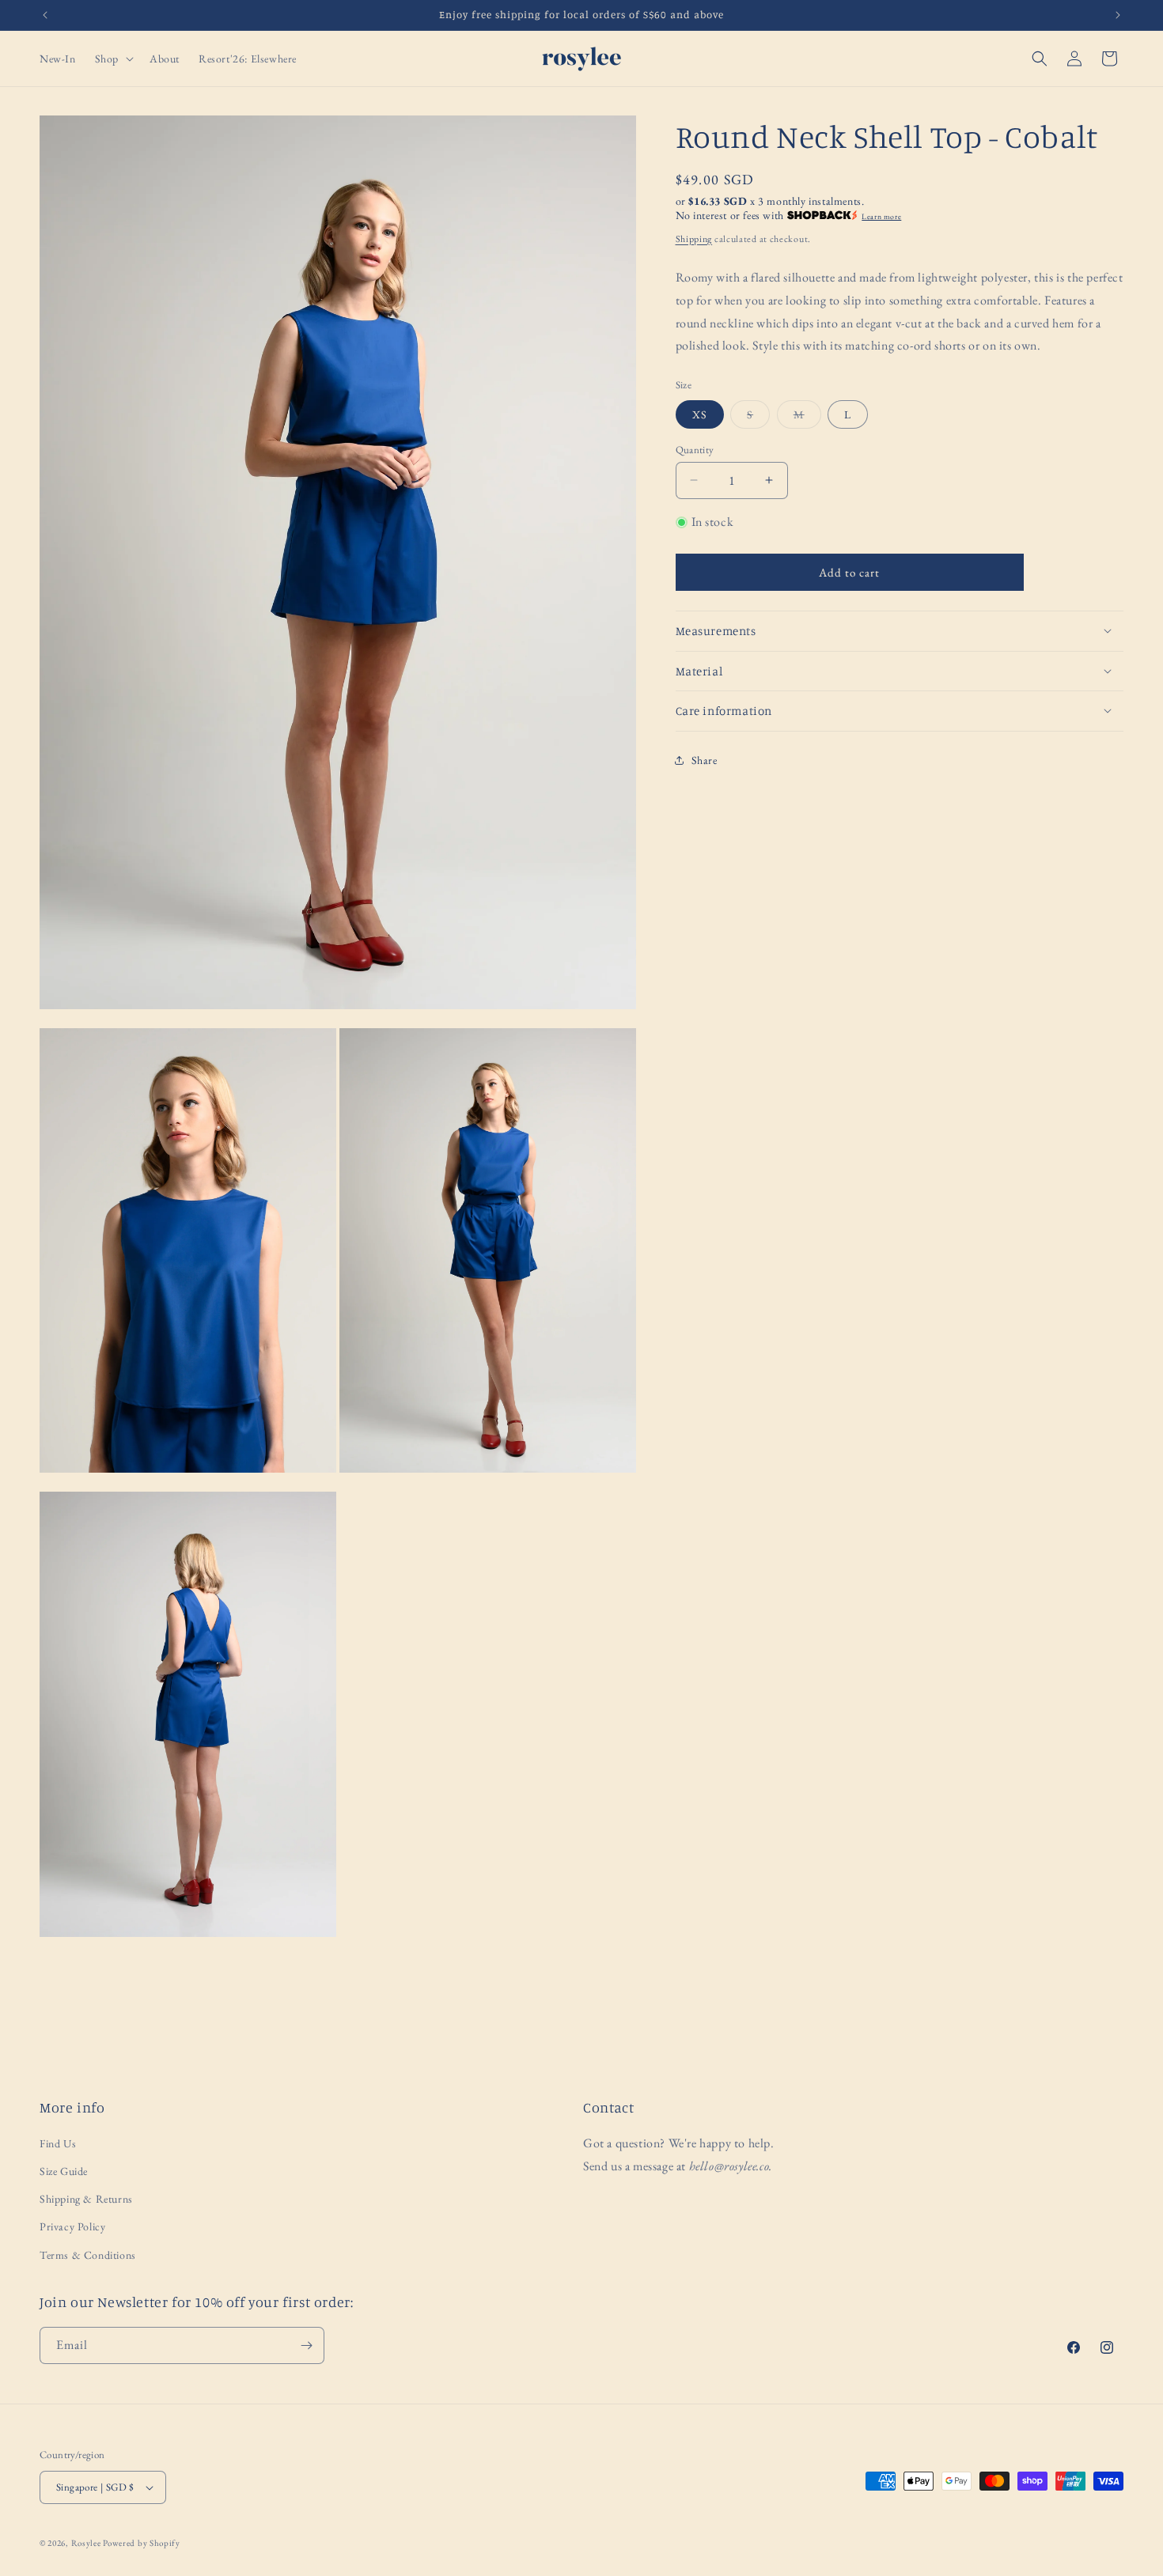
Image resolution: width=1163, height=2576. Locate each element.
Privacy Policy (72, 2226)
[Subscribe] (306, 2345)
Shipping (694, 238)
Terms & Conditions (88, 2255)
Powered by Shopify (142, 2543)
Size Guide (64, 2171)
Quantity (695, 449)
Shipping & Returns (86, 2199)
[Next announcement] (1118, 15)
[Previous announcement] (45, 15)
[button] (113, 59)
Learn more (881, 216)
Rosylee (86, 2543)
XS (700, 414)
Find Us (58, 2143)
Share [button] (705, 759)
